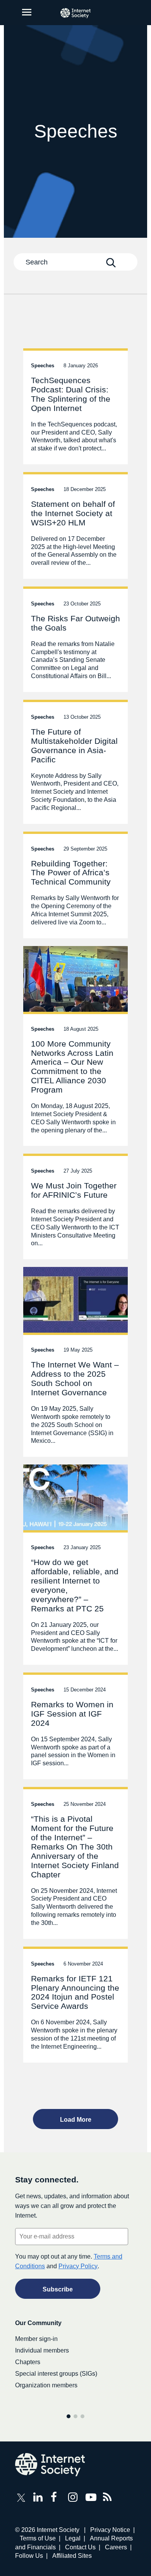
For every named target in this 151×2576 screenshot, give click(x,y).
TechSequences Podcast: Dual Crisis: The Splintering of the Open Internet (75, 406)
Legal (73, 2538)
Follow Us (29, 2556)
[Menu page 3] (82, 2416)
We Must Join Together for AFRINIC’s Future (75, 1206)
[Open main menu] (27, 12)
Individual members (42, 2350)
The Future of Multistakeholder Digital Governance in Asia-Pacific (75, 762)
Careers (116, 2547)
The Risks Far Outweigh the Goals (75, 639)
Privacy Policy (78, 2266)
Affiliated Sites (72, 2556)
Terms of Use (38, 2538)
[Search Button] (111, 263)
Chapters (28, 2362)
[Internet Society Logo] (50, 2465)
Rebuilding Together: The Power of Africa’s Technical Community (75, 885)
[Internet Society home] (75, 13)
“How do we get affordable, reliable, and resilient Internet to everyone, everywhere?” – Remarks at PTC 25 (75, 1565)
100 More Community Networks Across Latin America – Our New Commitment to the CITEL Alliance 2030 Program (75, 1046)
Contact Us (80, 2547)
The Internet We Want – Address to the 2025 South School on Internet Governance (75, 1362)
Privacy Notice (110, 2530)
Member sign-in (36, 2339)
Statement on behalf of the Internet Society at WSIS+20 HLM (75, 525)
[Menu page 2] (75, 2416)
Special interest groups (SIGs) (56, 2374)
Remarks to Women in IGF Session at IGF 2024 (75, 1726)
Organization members (46, 2385)
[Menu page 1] (69, 2416)
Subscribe (58, 2289)
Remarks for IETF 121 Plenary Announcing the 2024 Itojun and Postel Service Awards (75, 2005)
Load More (76, 2120)
